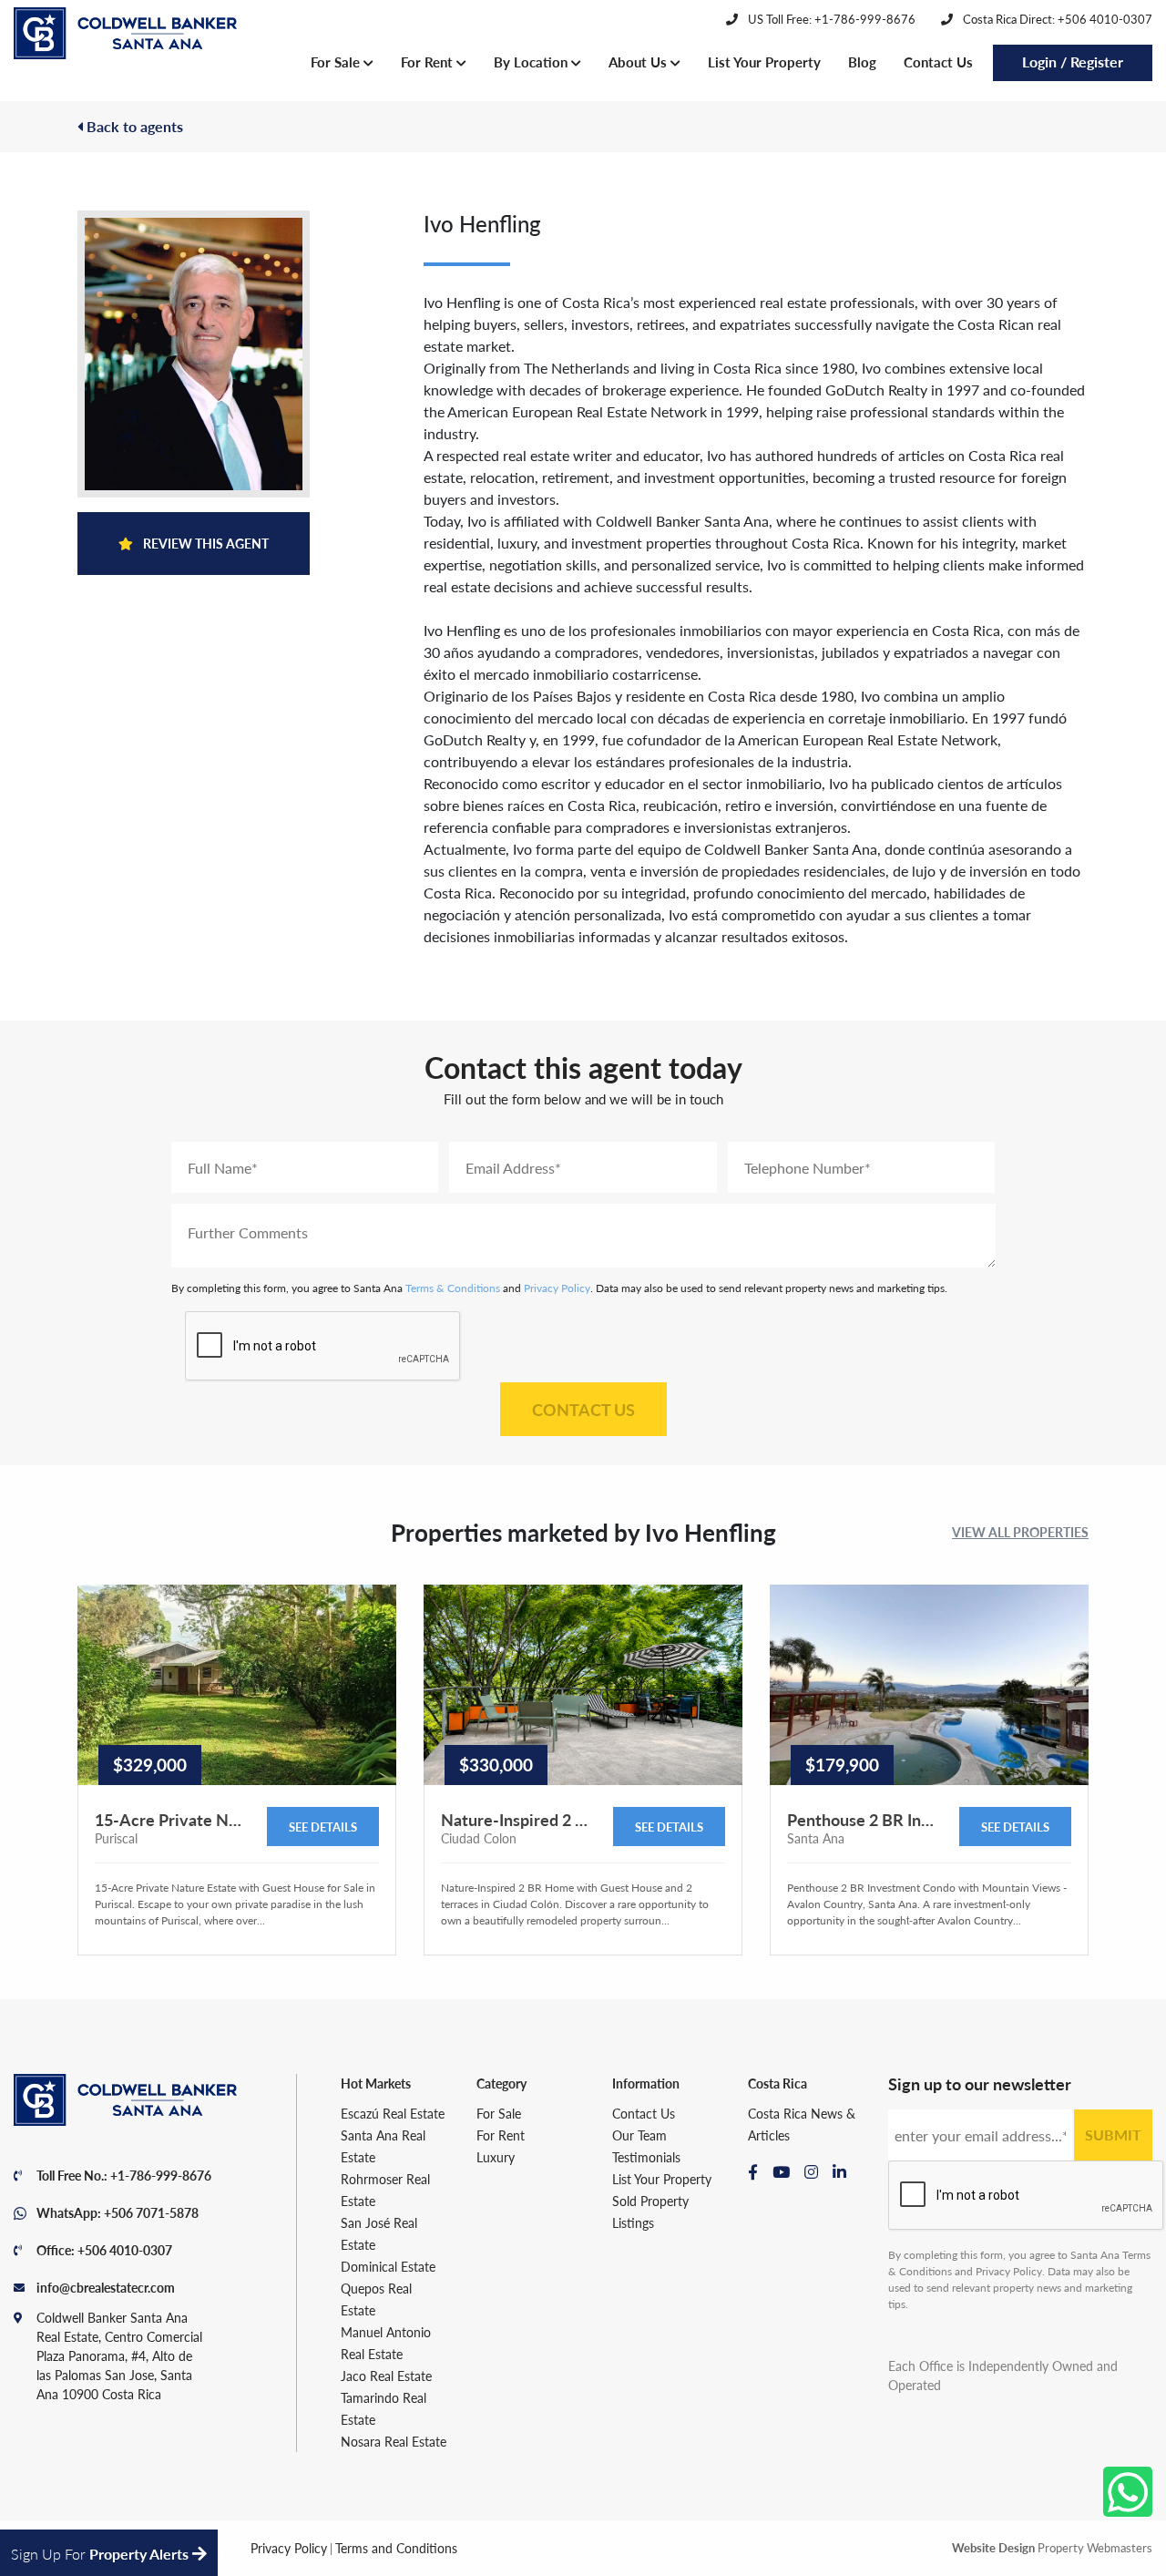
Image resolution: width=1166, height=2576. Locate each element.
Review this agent (205, 543)
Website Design (993, 2547)
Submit (1113, 2135)
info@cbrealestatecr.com (106, 2287)
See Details (323, 1827)
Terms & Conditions (453, 1288)
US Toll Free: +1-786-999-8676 (830, 19)
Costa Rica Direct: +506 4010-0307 (1056, 19)
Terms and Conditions (396, 2548)
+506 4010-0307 (125, 2250)
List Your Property (764, 62)
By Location (532, 62)
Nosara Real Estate (394, 2441)
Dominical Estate (388, 2266)
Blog (862, 62)
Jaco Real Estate (386, 2376)
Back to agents (133, 126)
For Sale (337, 62)
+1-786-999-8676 (161, 2175)
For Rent (429, 62)
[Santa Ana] (125, 34)
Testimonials (646, 2157)
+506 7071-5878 (151, 2212)
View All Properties (1020, 1532)
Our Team (639, 2135)
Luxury (496, 2157)
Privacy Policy (557, 1288)
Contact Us (938, 62)
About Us (639, 62)
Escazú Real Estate (393, 2113)
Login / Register (1073, 62)
